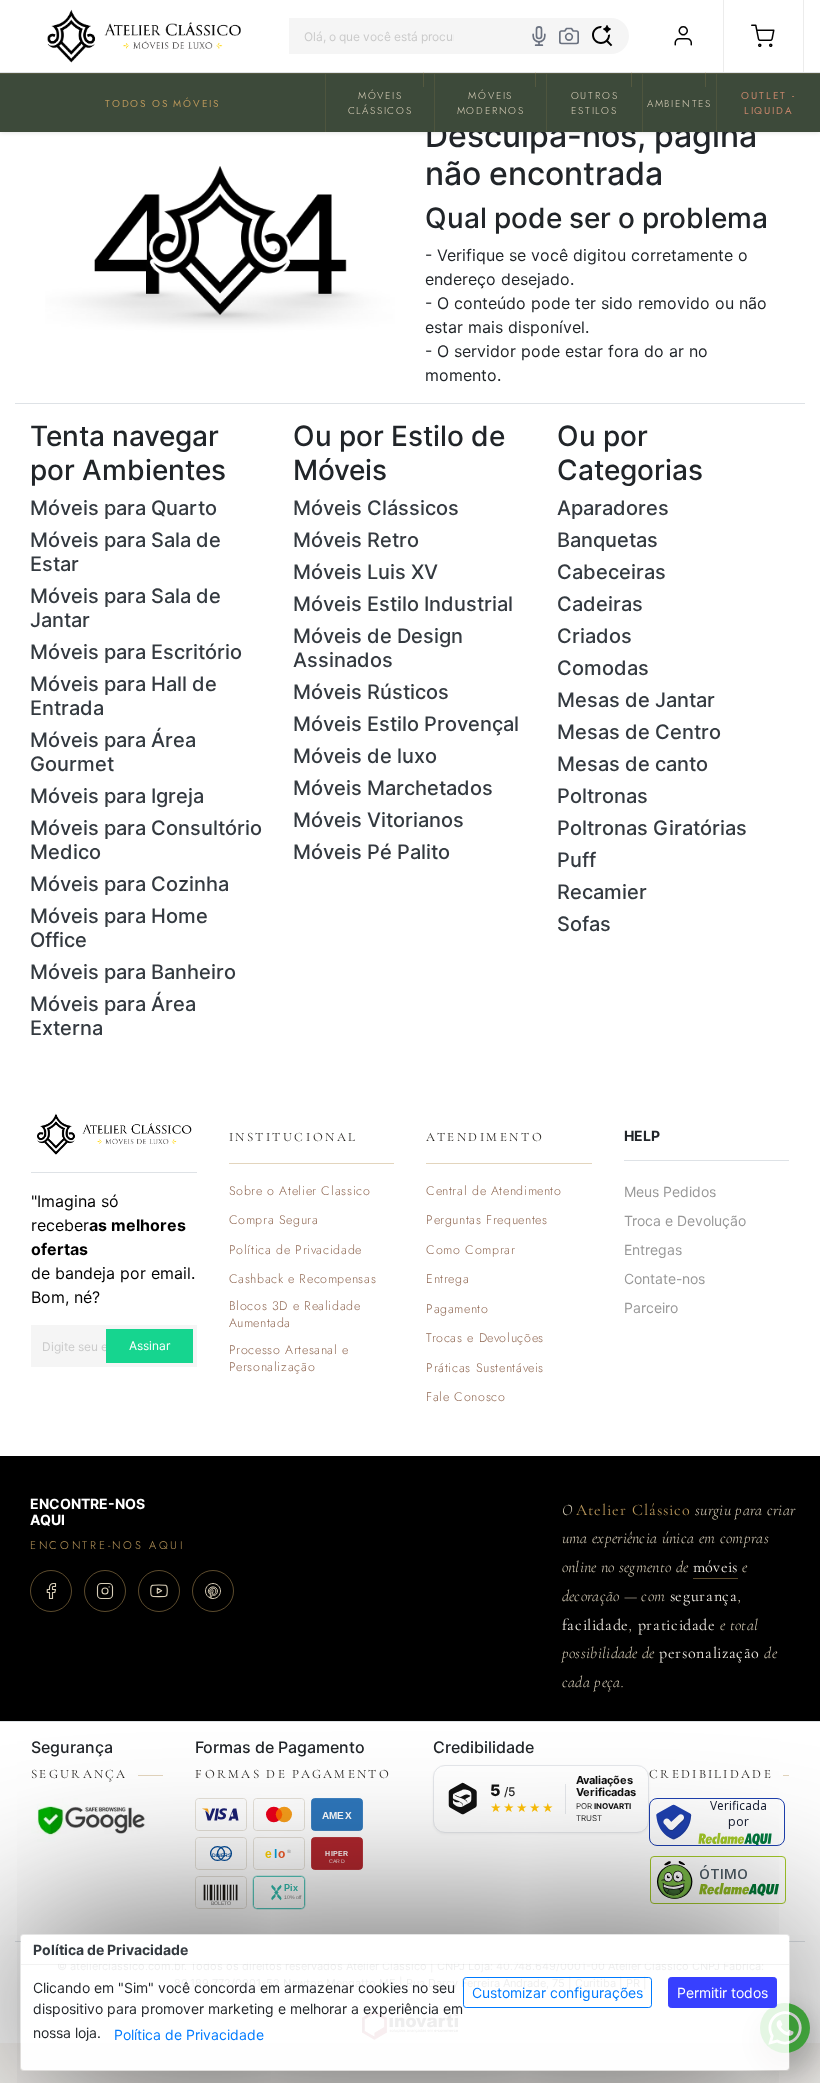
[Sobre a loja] (114, 1132)
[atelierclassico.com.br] (144, 36)
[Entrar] (683, 36)
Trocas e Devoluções (485, 1338)
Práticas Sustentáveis (485, 1368)
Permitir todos (722, 1992)
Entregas (653, 1249)
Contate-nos (664, 1278)
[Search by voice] (539, 36)
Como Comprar (471, 1250)
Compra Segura (274, 1220)
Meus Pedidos (670, 1191)
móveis (715, 1567)
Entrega (447, 1279)
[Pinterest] (213, 1591)
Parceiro (651, 1307)
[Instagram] (105, 1591)
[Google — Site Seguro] (91, 1820)
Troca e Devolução (685, 1220)
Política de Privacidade (189, 2034)
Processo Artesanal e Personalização (289, 1359)
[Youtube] (159, 1591)
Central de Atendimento (494, 1191)
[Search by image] (569, 36)
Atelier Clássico (633, 1510)
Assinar (149, 1345)
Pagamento (457, 1309)
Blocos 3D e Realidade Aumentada (295, 1315)
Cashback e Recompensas (303, 1279)
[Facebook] (51, 1591)
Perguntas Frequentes (486, 1220)
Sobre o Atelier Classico (300, 1191)
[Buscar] (602, 36)
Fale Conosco (466, 1397)
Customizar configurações (557, 1992)
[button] (763, 36)
